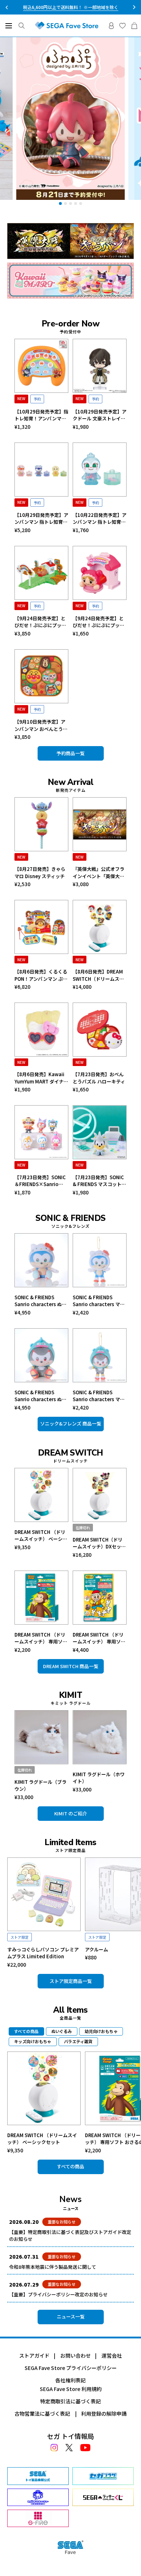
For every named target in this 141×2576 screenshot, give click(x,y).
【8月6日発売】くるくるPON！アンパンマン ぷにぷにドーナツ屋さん (41, 975)
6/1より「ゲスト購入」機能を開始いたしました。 (71, 7)
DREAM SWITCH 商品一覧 (71, 1666)
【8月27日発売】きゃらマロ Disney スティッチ (40, 873)
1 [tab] (60, 203)
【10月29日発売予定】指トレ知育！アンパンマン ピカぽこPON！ (41, 415)
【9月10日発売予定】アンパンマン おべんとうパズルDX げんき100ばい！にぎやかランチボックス (41, 725)
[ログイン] (111, 26)
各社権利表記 (70, 2380)
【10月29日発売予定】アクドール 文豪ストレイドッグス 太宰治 (100, 415)
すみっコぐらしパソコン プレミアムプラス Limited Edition (43, 1953)
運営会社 (112, 2355)
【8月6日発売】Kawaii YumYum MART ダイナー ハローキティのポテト (41, 1078)
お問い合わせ (76, 2355)
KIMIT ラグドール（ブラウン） (40, 1785)
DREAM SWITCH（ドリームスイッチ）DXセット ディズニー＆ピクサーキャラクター (99, 1543)
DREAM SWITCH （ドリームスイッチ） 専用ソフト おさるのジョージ (41, 1638)
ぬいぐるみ (62, 2031)
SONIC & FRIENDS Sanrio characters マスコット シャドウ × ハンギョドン (99, 1396)
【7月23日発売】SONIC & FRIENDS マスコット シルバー (98, 1181)
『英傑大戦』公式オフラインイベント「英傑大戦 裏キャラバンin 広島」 (99, 873)
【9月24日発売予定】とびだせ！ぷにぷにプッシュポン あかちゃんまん (99, 622)
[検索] (22, 26)
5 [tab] (81, 203)
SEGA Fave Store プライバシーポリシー (71, 2368)
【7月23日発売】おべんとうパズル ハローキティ (99, 1078)
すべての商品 (70, 2166)
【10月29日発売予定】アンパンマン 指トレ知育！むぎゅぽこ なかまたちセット (41, 519)
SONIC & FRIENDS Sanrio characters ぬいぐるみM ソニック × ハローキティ (40, 1301)
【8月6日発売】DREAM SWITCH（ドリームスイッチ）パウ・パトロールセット (99, 975)
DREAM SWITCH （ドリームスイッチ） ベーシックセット (41, 1536)
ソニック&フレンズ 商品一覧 (71, 1423)
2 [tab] (65, 203)
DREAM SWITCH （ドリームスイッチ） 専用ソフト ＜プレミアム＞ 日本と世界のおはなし (99, 1638)
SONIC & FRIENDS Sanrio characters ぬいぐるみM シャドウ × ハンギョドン (40, 1396)
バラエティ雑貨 (78, 2041)
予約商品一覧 (70, 753)
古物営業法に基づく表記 (42, 2414)
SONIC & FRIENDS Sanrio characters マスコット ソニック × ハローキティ (99, 1301)
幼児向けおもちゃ (101, 2031)
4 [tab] (76, 203)
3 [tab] (70, 203)
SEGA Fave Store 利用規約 (71, 2389)
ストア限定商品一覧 (71, 1981)
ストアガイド (34, 2355)
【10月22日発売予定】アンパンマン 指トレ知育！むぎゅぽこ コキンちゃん (100, 519)
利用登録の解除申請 (104, 2414)
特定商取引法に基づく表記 (70, 2401)
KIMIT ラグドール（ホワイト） (99, 1778)
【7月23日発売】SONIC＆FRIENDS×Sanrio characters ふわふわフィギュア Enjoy (40, 1181)
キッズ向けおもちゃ (33, 2041)
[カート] (134, 26)
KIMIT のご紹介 (71, 1813)
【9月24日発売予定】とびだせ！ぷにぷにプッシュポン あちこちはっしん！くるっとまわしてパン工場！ (40, 622)
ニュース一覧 (71, 2316)
